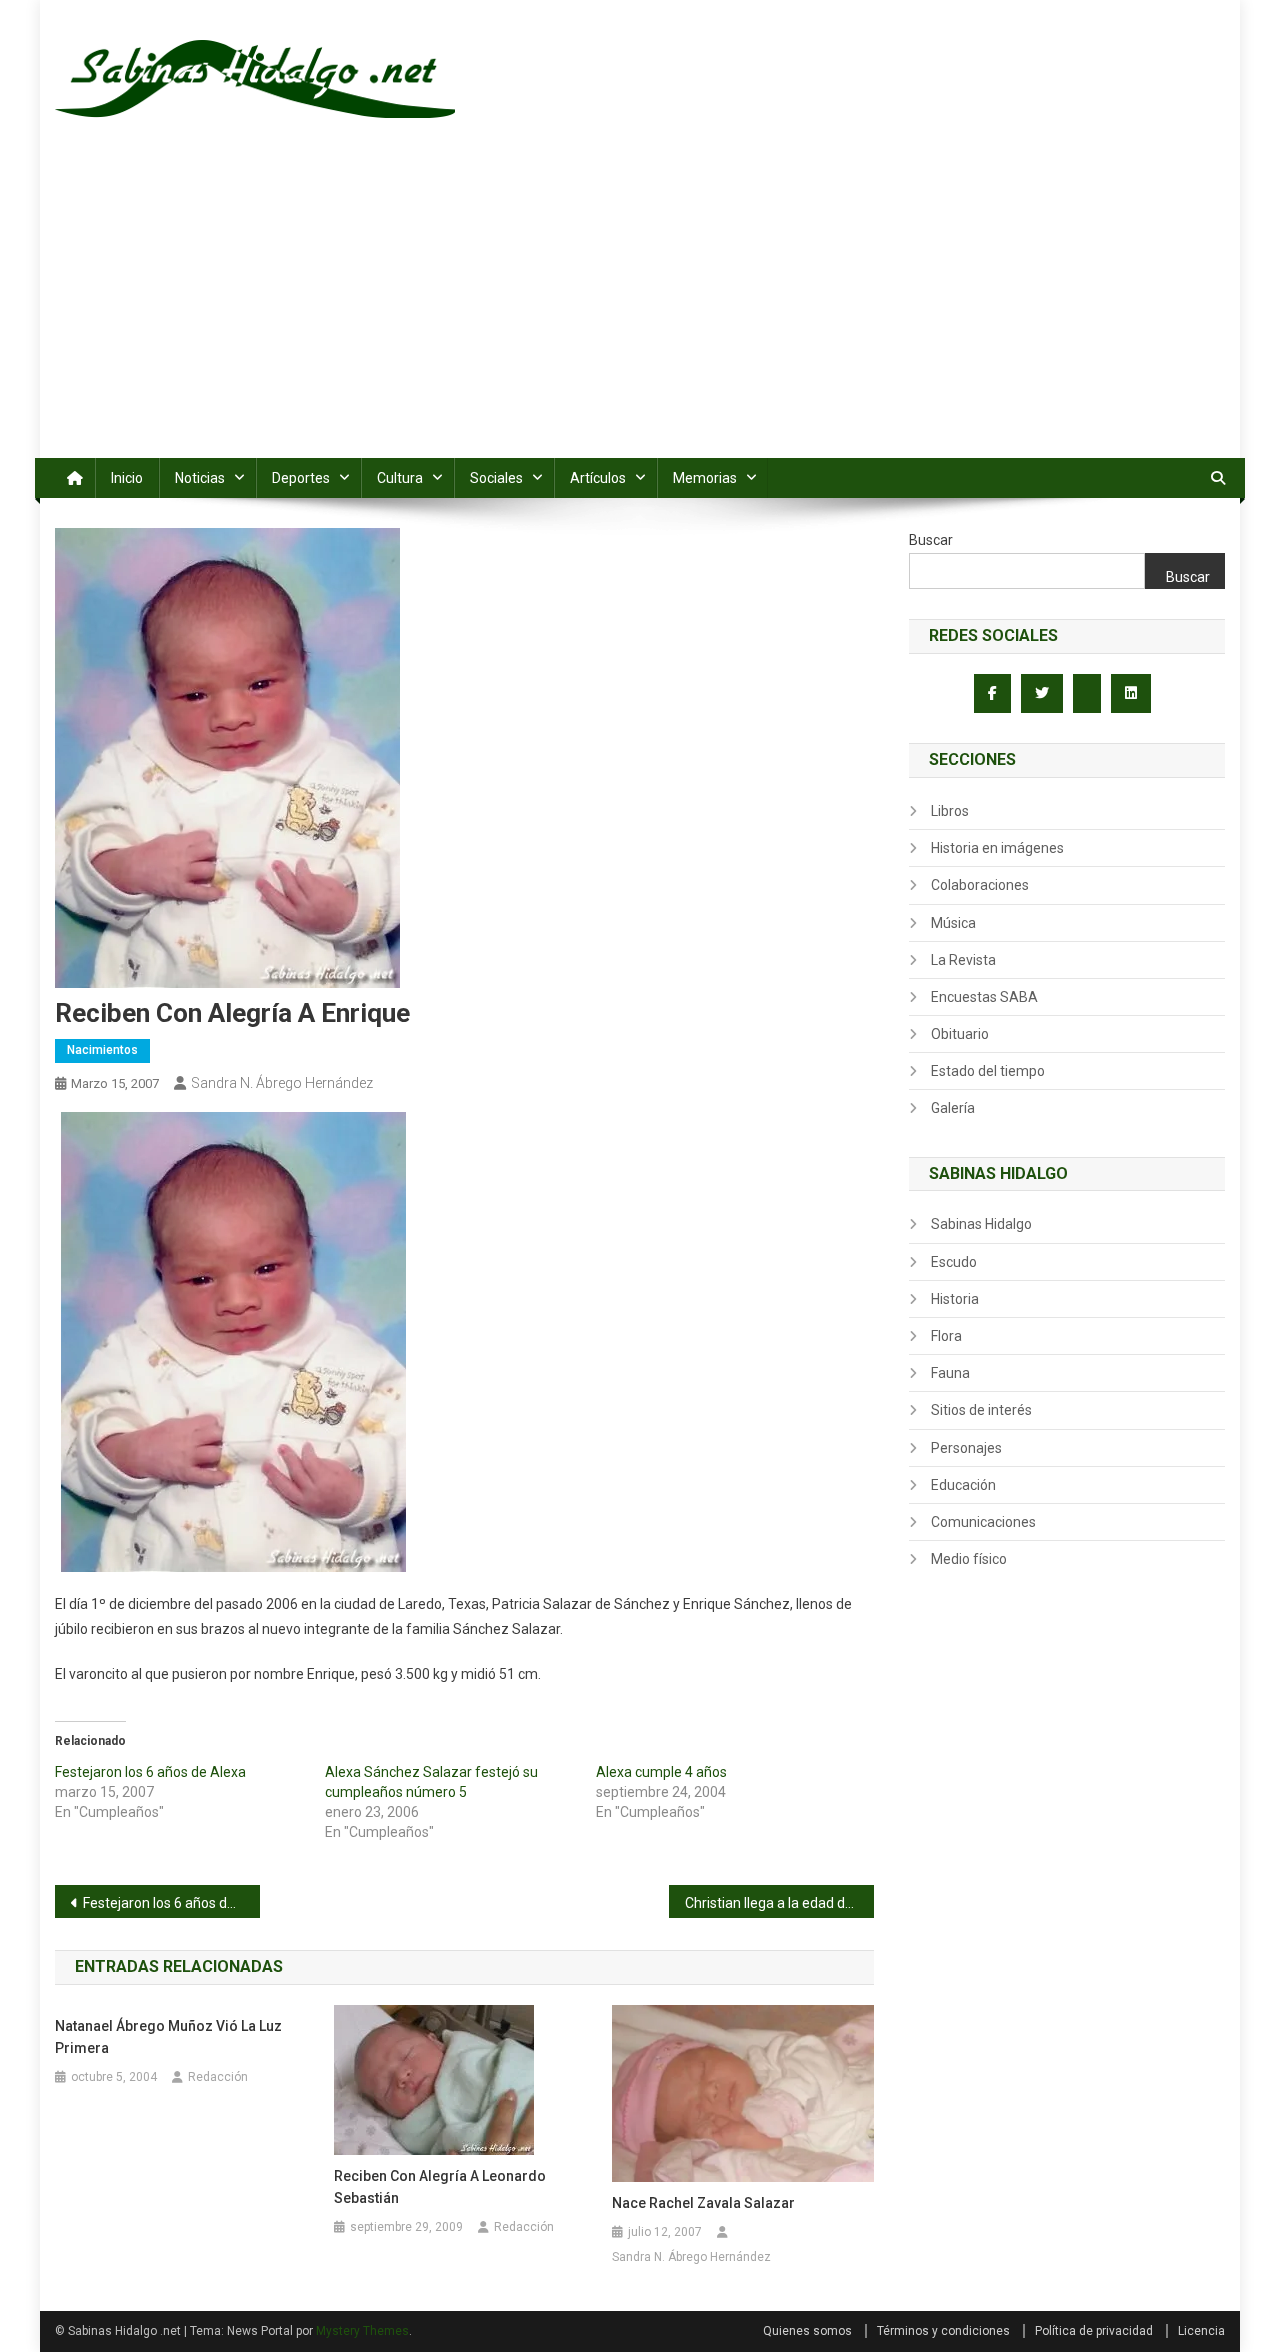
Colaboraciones (980, 885)
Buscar (931, 540)
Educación (963, 1485)
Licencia (1201, 2331)
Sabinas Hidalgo (981, 1224)
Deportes (301, 478)
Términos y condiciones (943, 2331)
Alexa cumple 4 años (661, 1772)
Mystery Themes (362, 2331)
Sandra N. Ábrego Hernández (282, 1083)
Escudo (954, 1262)
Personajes (966, 1448)
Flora (946, 1336)
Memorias (705, 478)
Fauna (950, 1373)
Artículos (598, 478)
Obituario (960, 1034)
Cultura (400, 478)
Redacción (218, 2077)
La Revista (963, 960)
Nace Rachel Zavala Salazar (703, 2203)
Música (953, 923)
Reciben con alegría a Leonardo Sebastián (440, 2187)
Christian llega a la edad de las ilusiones (779, 1903)
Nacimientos (102, 1050)
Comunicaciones (983, 1522)
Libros (950, 811)
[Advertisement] (640, 308)
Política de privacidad (1094, 2331)
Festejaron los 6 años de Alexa (150, 1772)
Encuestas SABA (984, 997)
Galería (953, 1108)
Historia (955, 1299)
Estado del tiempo (988, 1071)
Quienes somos (807, 2331)
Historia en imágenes (997, 848)
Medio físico (969, 1559)
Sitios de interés (981, 1410)
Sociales (496, 478)
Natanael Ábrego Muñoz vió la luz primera (168, 2037)
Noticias (200, 478)
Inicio (127, 478)
